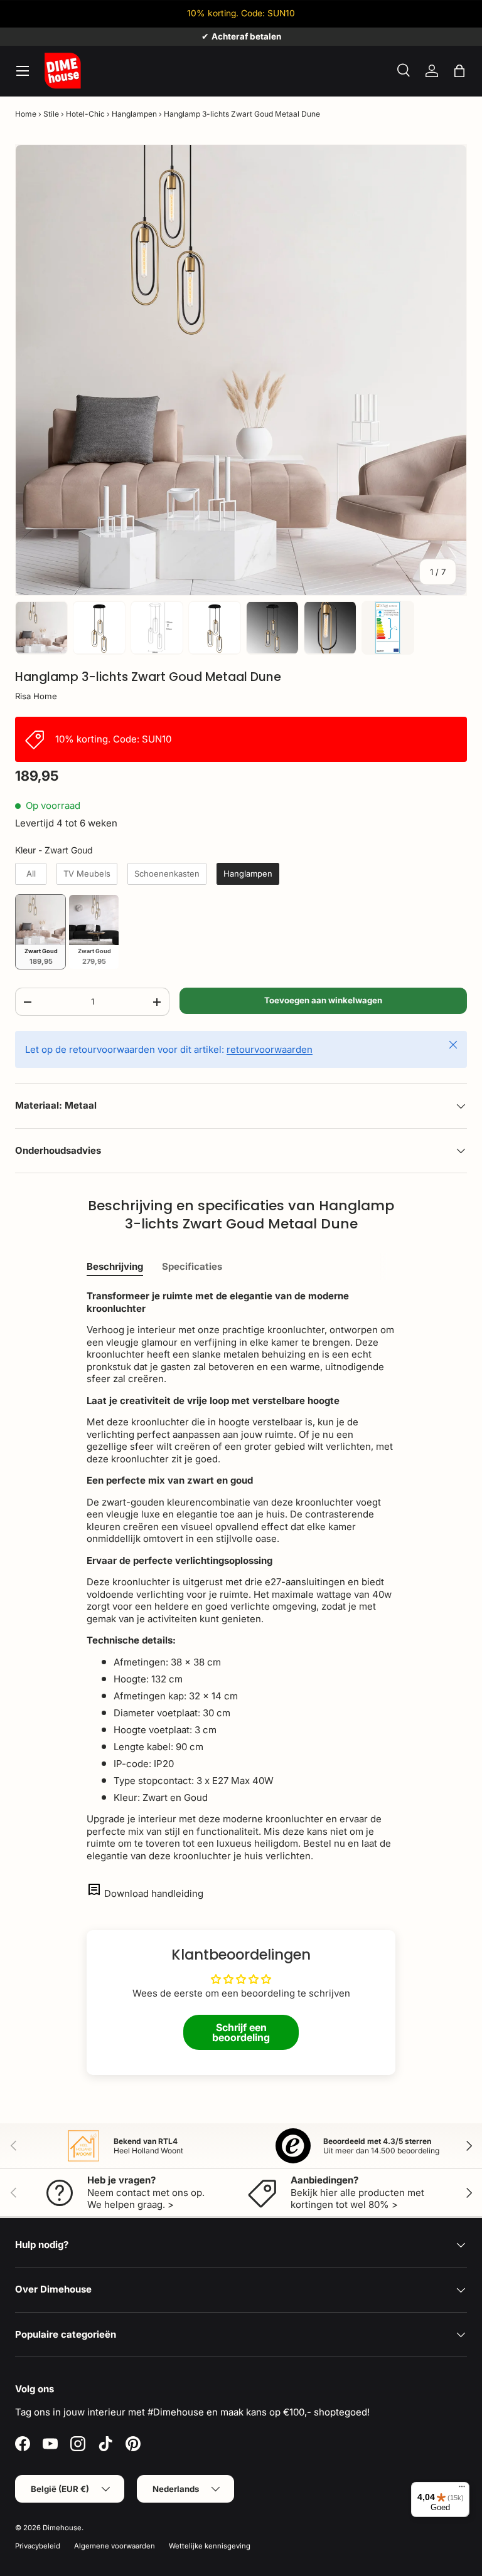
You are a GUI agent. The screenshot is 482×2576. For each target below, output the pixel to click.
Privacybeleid (38, 2546)
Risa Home (36, 696)
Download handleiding (154, 1893)
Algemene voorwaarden (115, 2546)
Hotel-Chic (85, 114)
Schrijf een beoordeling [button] (241, 2032)
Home (26, 114)
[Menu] (462, 2489)
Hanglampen (134, 114)
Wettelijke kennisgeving (210, 2546)
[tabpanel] (241, 1576)
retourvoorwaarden (270, 1049)
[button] (459, 71)
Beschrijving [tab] (115, 1266)
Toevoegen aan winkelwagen (323, 1000)
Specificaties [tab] (192, 1266)
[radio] (31, 874)
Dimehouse (62, 2528)
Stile (51, 114)
